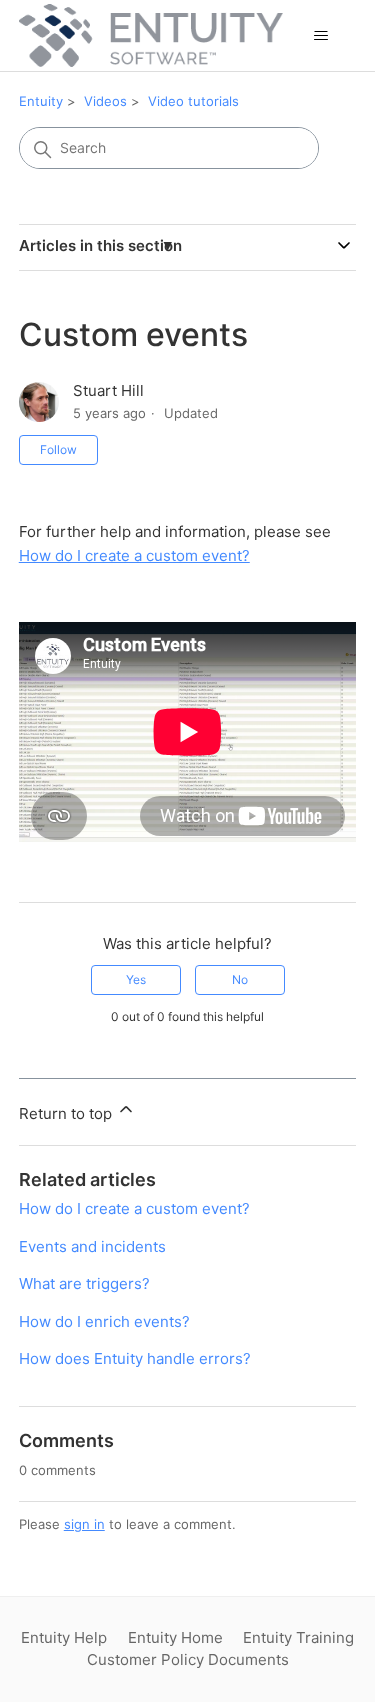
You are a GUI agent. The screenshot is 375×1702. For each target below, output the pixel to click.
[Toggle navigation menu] (320, 36)
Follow (58, 449)
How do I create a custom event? (134, 555)
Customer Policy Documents (188, 1659)
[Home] (151, 35)
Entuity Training (298, 1637)
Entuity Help (64, 1637)
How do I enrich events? (104, 1321)
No (240, 979)
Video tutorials (193, 101)
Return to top (67, 1113)
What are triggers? (84, 1283)
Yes (136, 979)
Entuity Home (175, 1637)
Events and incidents (92, 1246)
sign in (84, 1524)
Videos (105, 101)
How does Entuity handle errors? (135, 1358)
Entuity (41, 101)
